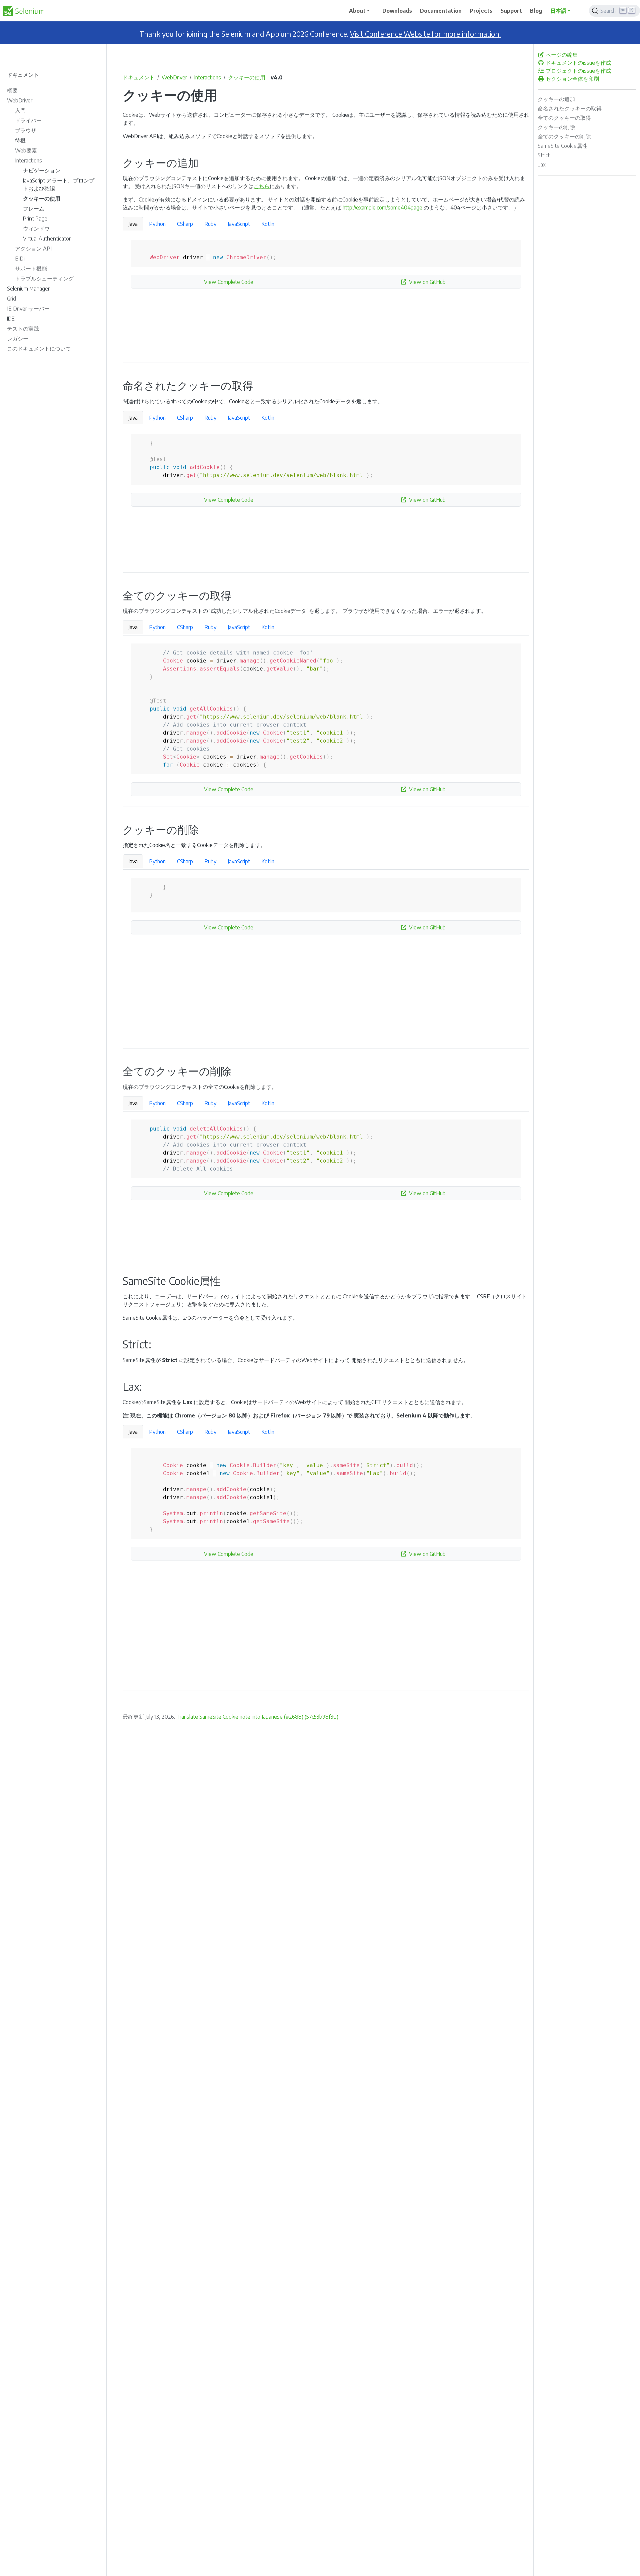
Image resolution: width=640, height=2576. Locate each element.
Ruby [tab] (210, 224)
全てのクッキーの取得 (564, 118)
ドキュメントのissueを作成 (578, 63)
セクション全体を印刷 (572, 79)
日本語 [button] (558, 11)
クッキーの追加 (556, 99)
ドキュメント (139, 77)
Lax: (542, 164)
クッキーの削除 (556, 127)
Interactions (207, 77)
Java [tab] (133, 224)
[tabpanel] (326, 298)
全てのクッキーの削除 (564, 136)
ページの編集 (561, 55)
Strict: (544, 155)
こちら (262, 186)
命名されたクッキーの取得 (570, 108)
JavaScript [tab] (239, 224)
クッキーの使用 (247, 77)
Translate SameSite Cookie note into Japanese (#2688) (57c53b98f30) (257, 1717)
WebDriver (174, 77)
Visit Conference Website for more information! (425, 34)
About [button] (357, 11)
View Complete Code (229, 282)
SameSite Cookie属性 (562, 146)
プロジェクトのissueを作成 (578, 71)
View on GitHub (427, 282)
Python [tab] (157, 224)
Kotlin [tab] (268, 224)
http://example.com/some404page (382, 207)
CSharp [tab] (185, 224)
